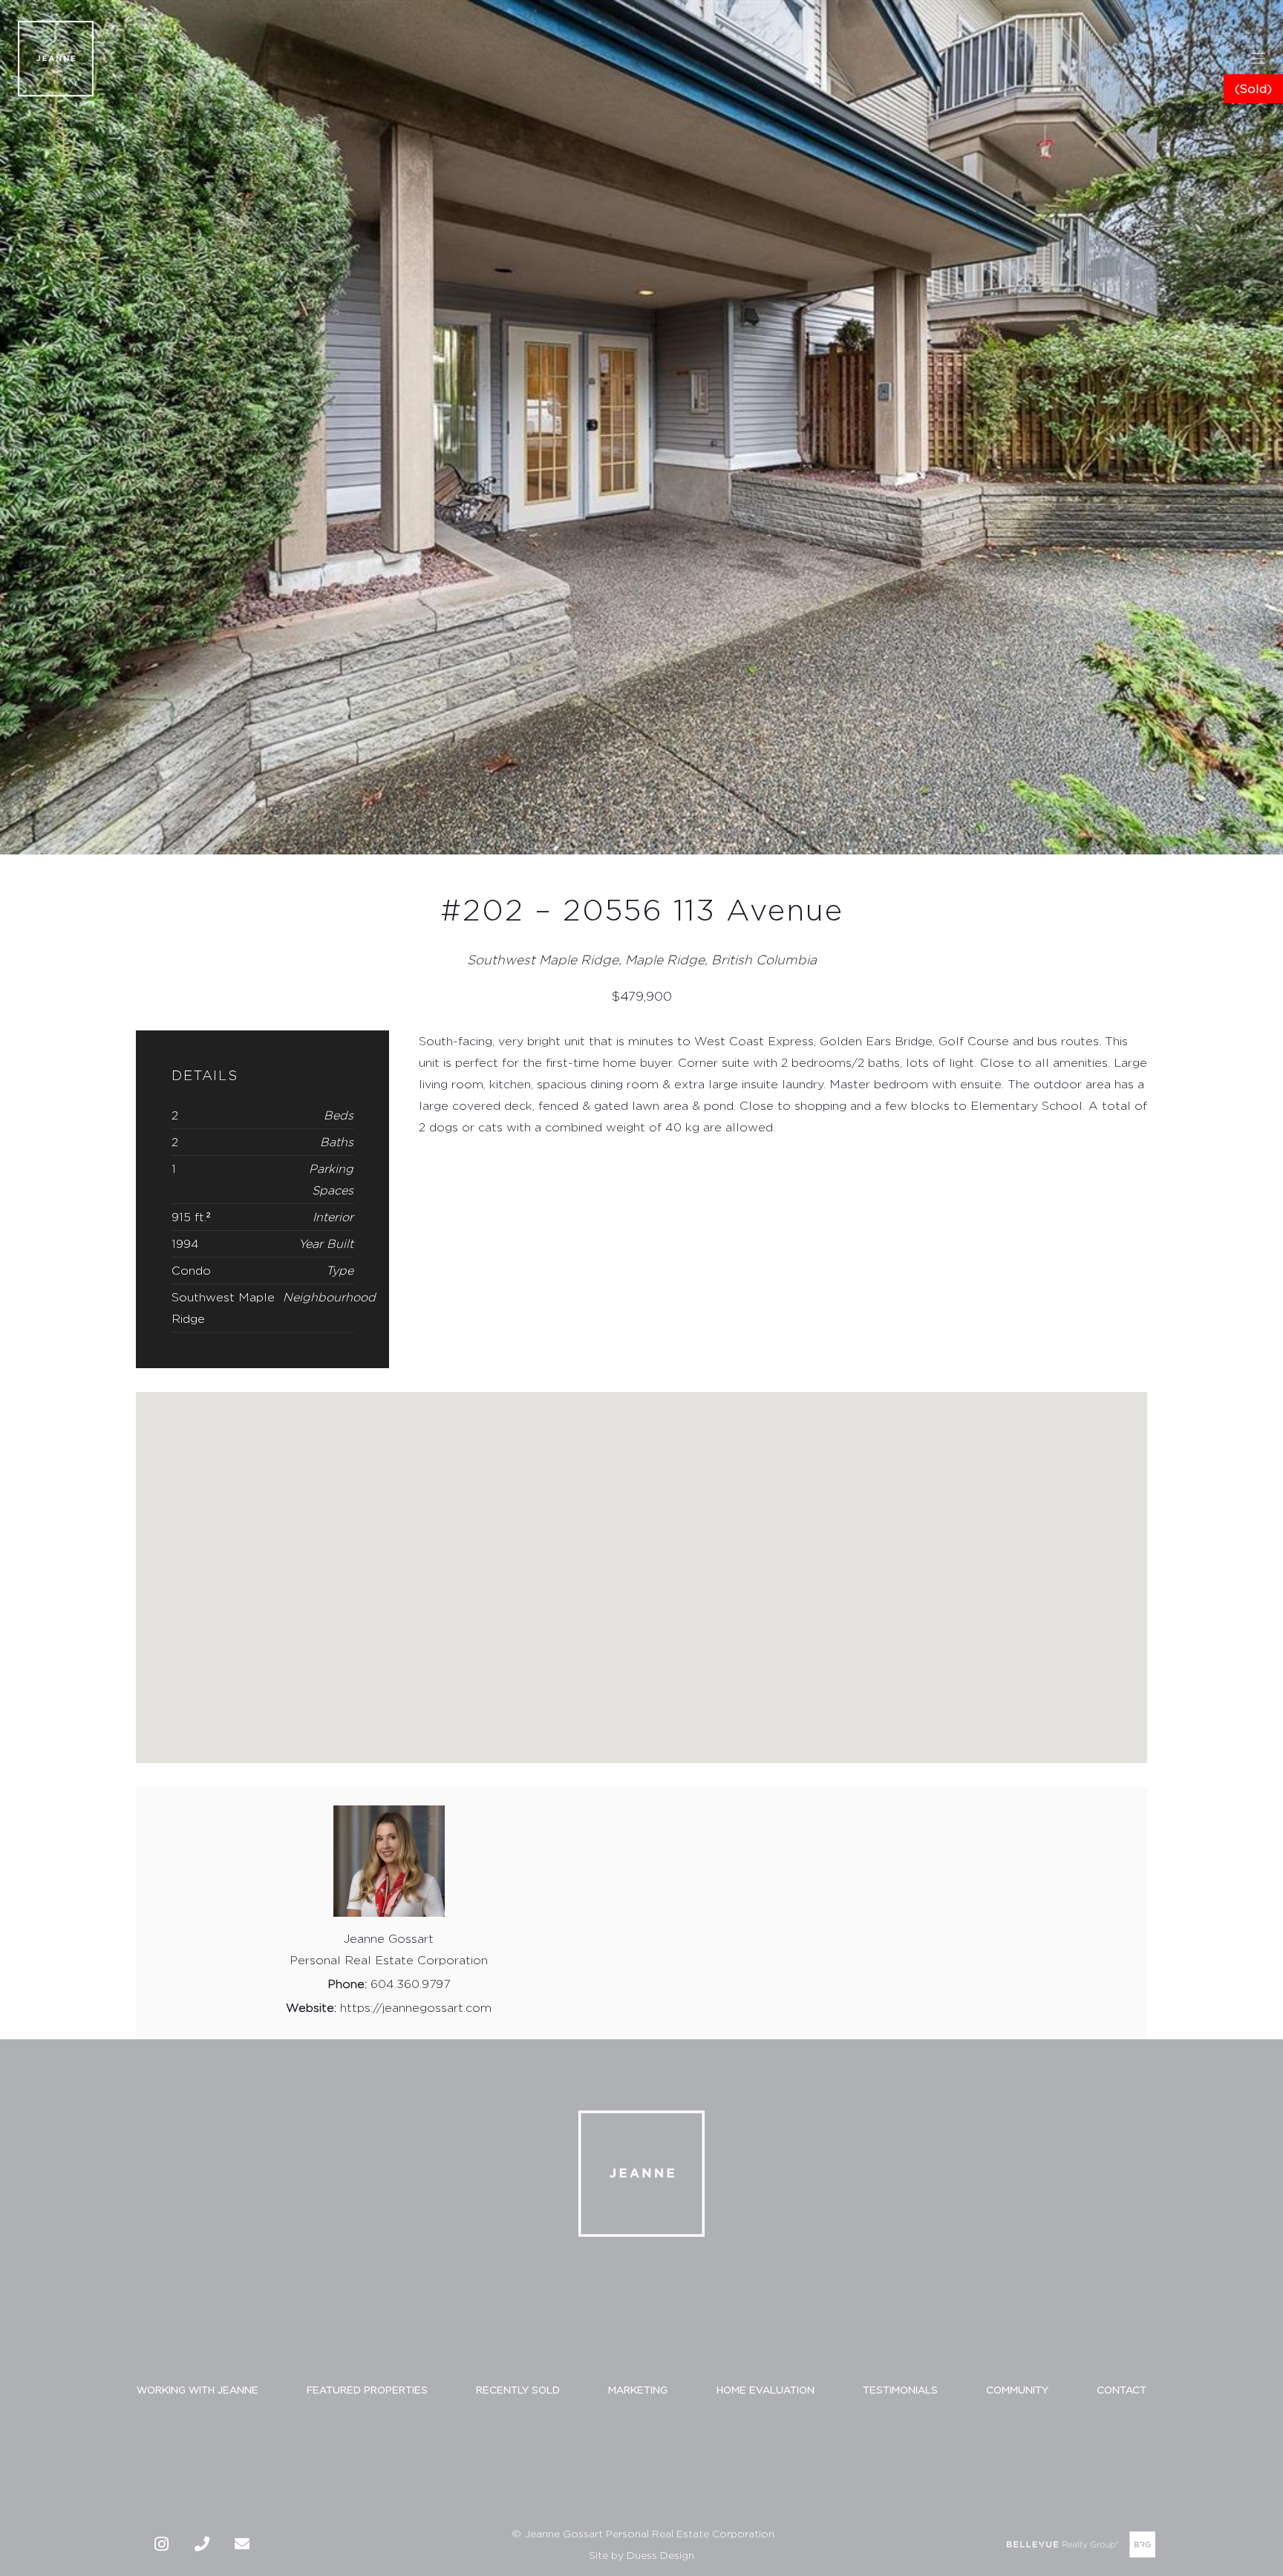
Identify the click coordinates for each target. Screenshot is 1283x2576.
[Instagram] (162, 2544)
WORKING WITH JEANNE (197, 2390)
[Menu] (1258, 59)
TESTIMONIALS (900, 2390)
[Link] (56, 59)
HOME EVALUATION (765, 2390)
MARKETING (638, 2390)
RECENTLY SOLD (518, 2390)
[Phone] (202, 2544)
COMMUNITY (1017, 2390)
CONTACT (1122, 2390)
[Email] (242, 2544)
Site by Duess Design (641, 2555)
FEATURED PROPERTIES (367, 2390)
